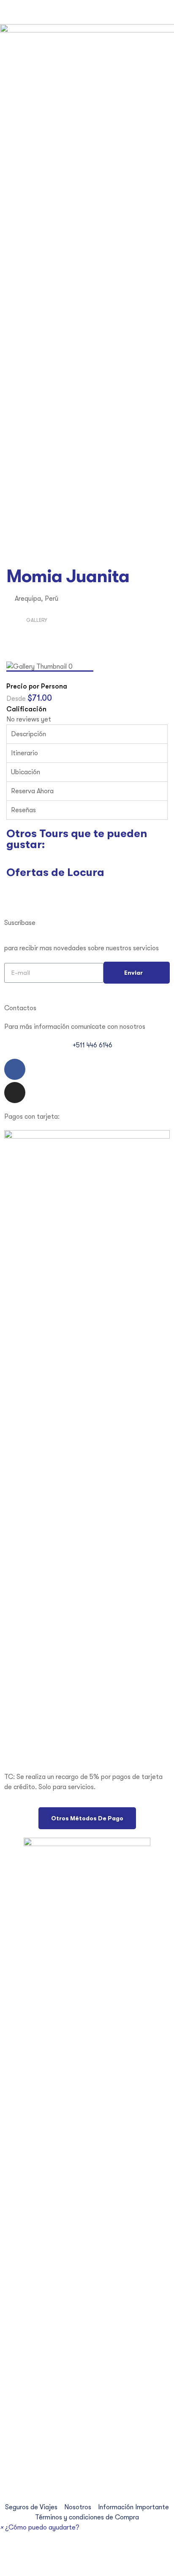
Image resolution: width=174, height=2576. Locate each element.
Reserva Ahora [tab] (32, 791)
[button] (87, 1818)
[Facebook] (15, 1069)
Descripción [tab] (29, 734)
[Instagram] (15, 1093)
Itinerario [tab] (24, 753)
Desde (17, 699)
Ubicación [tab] (26, 772)
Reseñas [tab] (23, 810)
